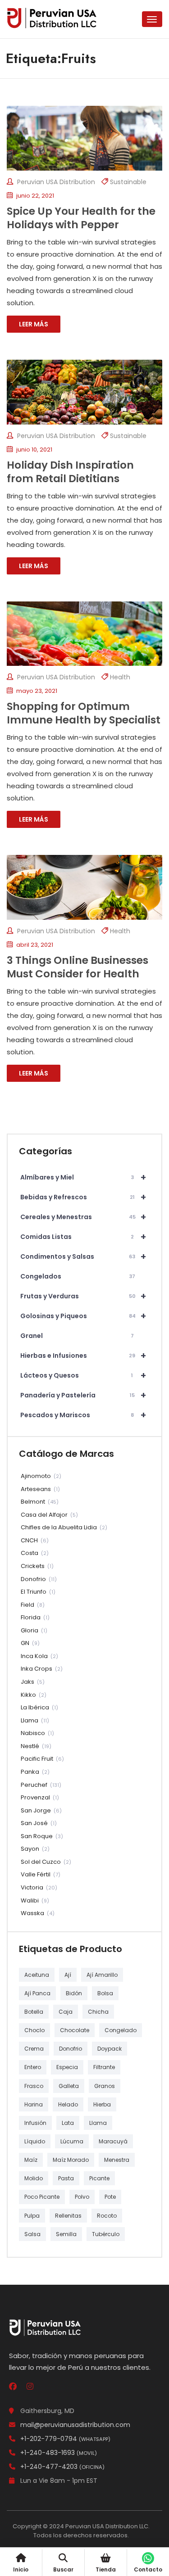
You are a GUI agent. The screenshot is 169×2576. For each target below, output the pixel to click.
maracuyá (113, 2141)
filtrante (104, 2067)
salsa (32, 2234)
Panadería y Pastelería (83, 1395)
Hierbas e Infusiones (83, 1356)
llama (98, 2123)
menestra (117, 2160)
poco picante (42, 2197)
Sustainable (128, 182)
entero (33, 2067)
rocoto (107, 2216)
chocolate (75, 2030)
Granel (77, 1336)
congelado (121, 2030)
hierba (102, 2104)
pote (110, 2197)
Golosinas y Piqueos (83, 1316)
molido (34, 2178)
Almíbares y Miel (83, 1177)
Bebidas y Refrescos (83, 1197)
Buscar (63, 2569)
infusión (35, 2123)
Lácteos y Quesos (83, 1375)
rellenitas (68, 2216)
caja (66, 2012)
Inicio (21, 2569)
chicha (98, 2012)
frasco (34, 2086)
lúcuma (72, 2141)
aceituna (37, 1975)
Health (120, 677)
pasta (66, 2178)
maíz (31, 2160)
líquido (35, 2141)
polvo (82, 2197)
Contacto (148, 2569)
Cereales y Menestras (83, 1217)
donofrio (71, 2049)
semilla (66, 2234)
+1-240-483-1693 (59, 2453)
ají (68, 1975)
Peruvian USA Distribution (55, 182)
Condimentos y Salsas (83, 1256)
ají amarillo (102, 1975)
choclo (34, 2030)
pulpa (32, 2216)
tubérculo (106, 2234)
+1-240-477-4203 (62, 2467)
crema (34, 2049)
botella (34, 2012)
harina (34, 2104)
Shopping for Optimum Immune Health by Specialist (84, 713)
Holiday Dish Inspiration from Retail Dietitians (70, 472)
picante (99, 2178)
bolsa (105, 1993)
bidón (74, 1993)
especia (67, 2067)
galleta (69, 2086)
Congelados (78, 1276)
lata (68, 2123)
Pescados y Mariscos (83, 1415)
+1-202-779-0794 (65, 2439)
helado (68, 2104)
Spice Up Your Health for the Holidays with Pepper (81, 218)
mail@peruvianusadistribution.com (75, 2425)
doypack (110, 2049)
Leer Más (34, 324)
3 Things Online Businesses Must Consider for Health (78, 967)
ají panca (37, 1993)
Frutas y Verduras (83, 1296)
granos (105, 2086)
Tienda (106, 2569)
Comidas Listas (83, 1237)
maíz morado (71, 2160)
